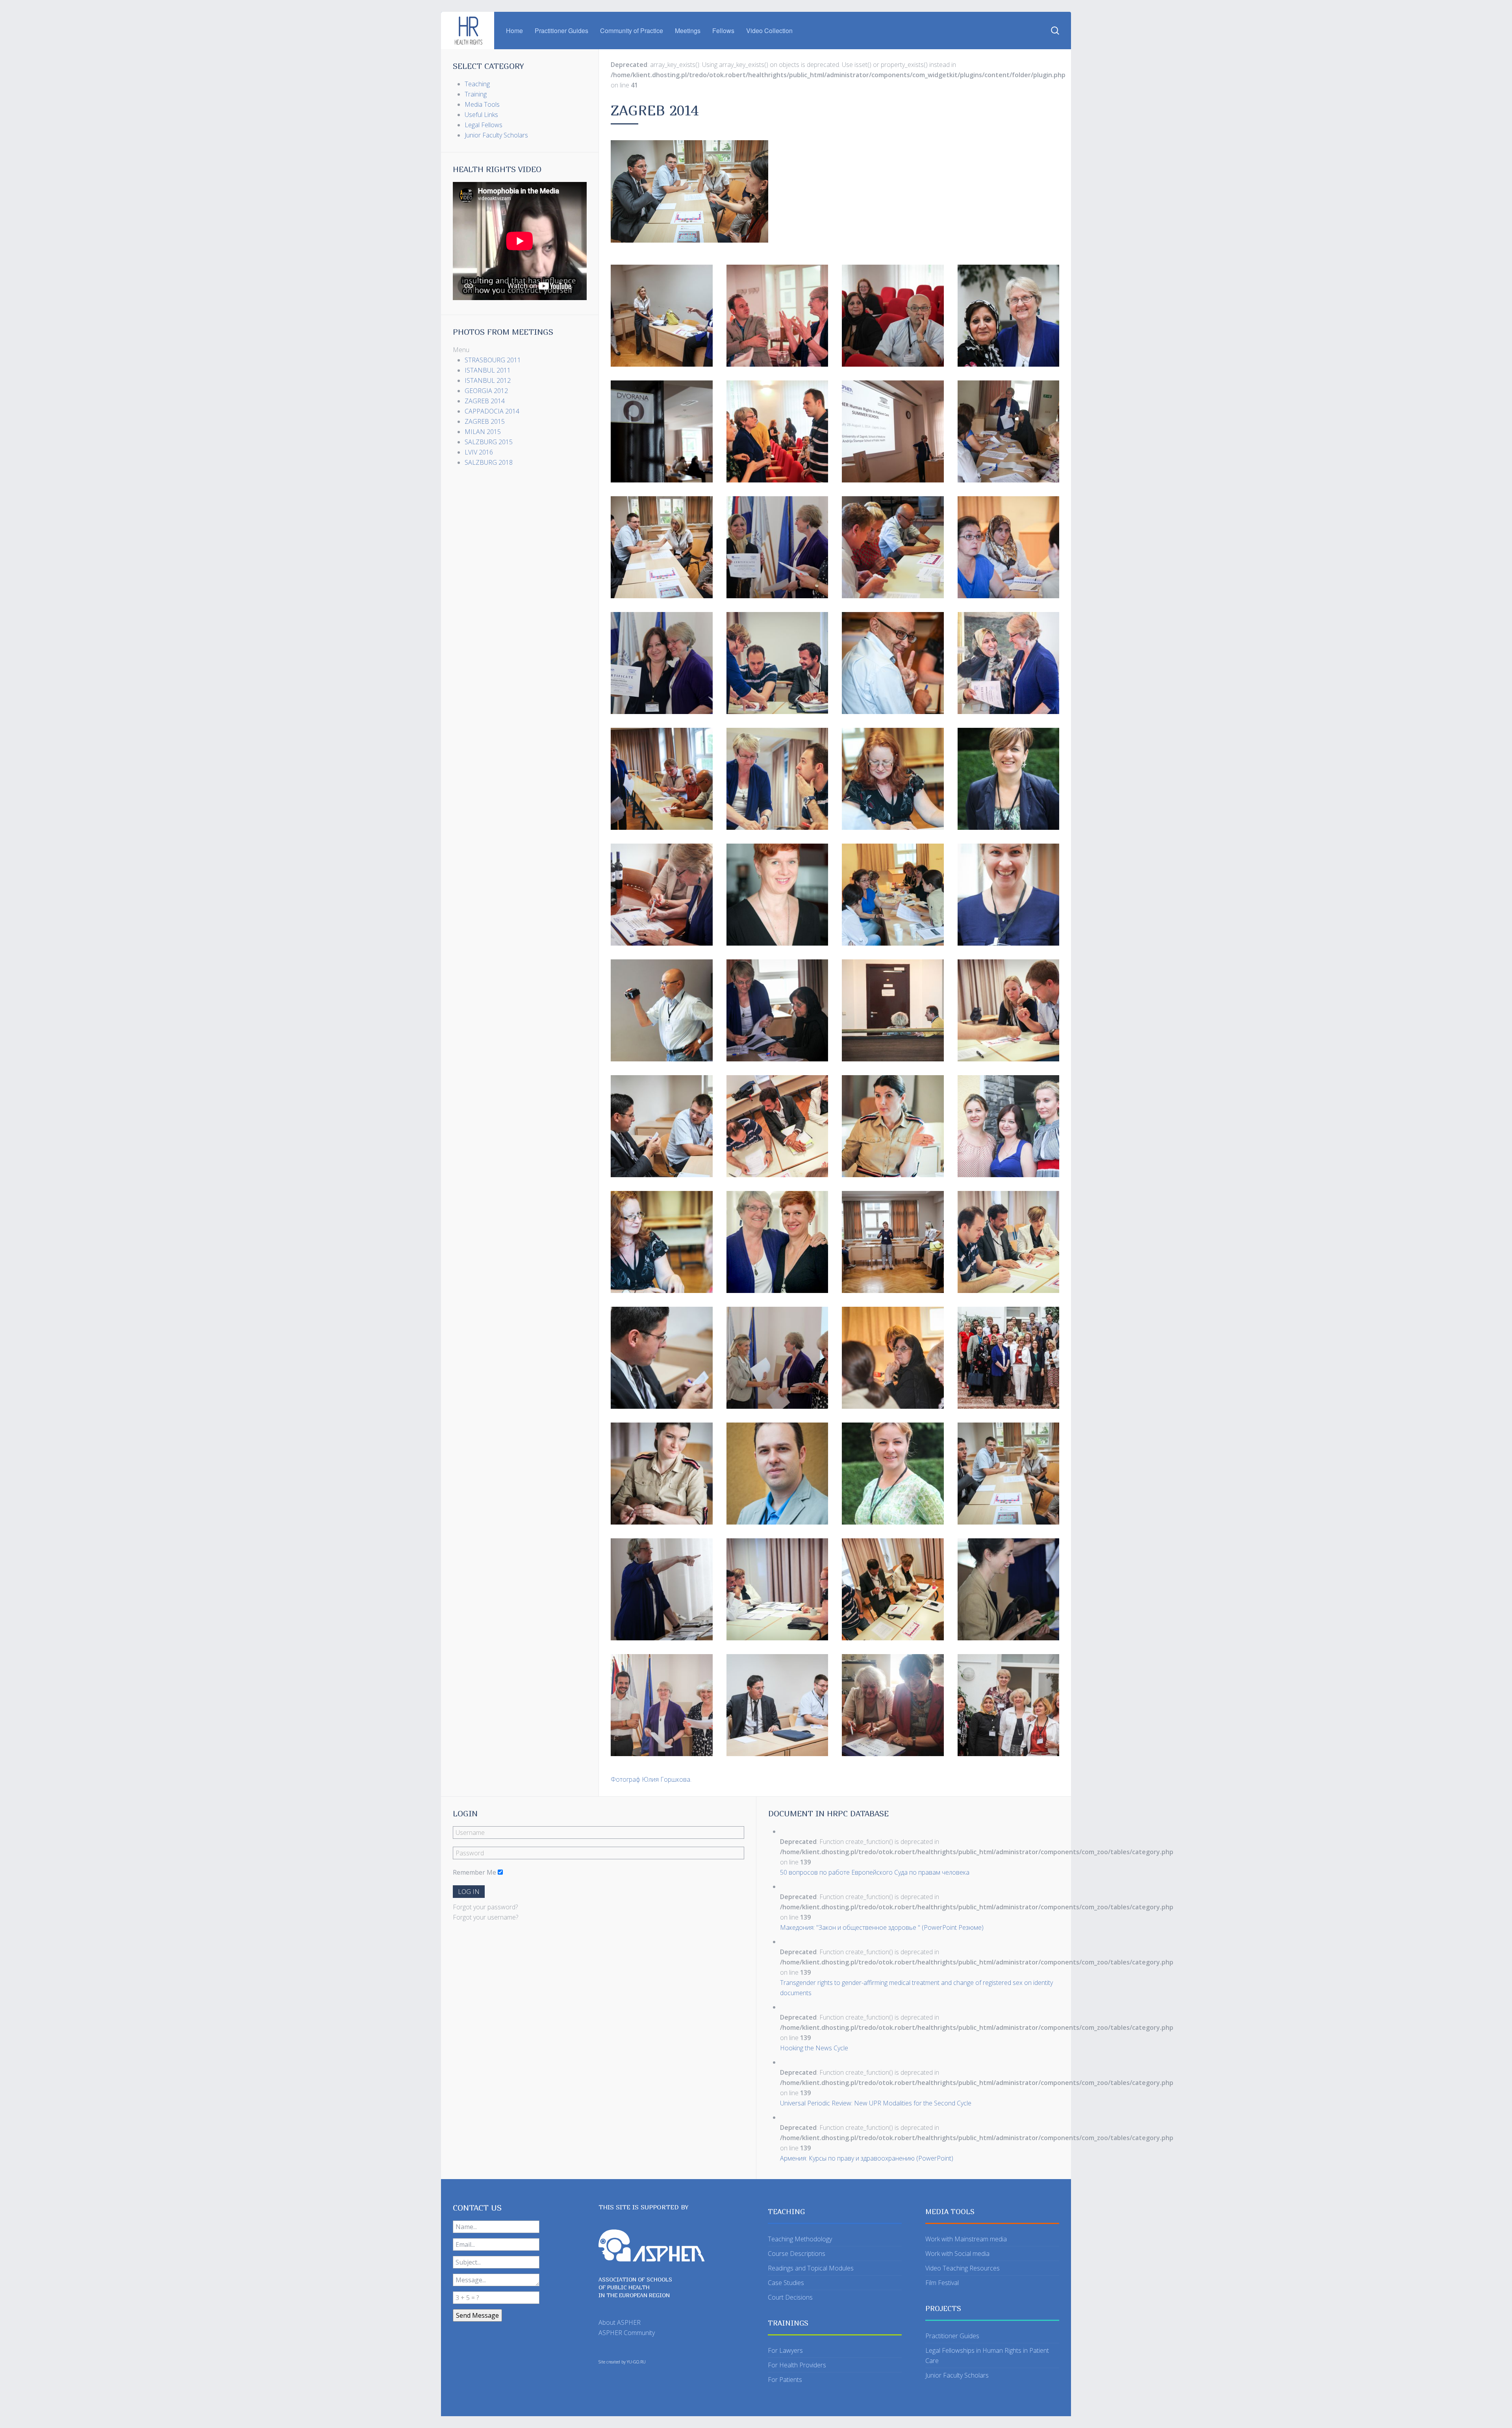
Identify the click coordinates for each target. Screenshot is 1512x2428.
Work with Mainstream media (966, 2239)
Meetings (688, 31)
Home (514, 31)
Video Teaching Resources (963, 2268)
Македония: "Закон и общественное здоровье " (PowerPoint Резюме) (882, 1927)
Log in (469, 1892)
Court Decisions (790, 2297)
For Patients (785, 2380)
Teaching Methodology (800, 2239)
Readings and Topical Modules (811, 2268)
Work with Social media (957, 2254)
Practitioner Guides (561, 31)
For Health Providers (797, 2365)
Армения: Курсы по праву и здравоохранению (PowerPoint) (867, 2158)
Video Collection (769, 31)
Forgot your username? (485, 1917)
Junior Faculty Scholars (957, 2375)
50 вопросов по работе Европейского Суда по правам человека (875, 1872)
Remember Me (474, 1872)
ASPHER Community (627, 2333)
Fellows (723, 31)
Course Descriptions (797, 2254)
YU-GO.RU (636, 2362)
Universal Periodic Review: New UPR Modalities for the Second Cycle (876, 2103)
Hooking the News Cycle (814, 2048)
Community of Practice (632, 31)
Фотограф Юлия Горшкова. (651, 1779)
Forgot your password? (485, 1907)
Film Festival (942, 2283)
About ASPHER (620, 2322)
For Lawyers (785, 2350)
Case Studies (786, 2283)
